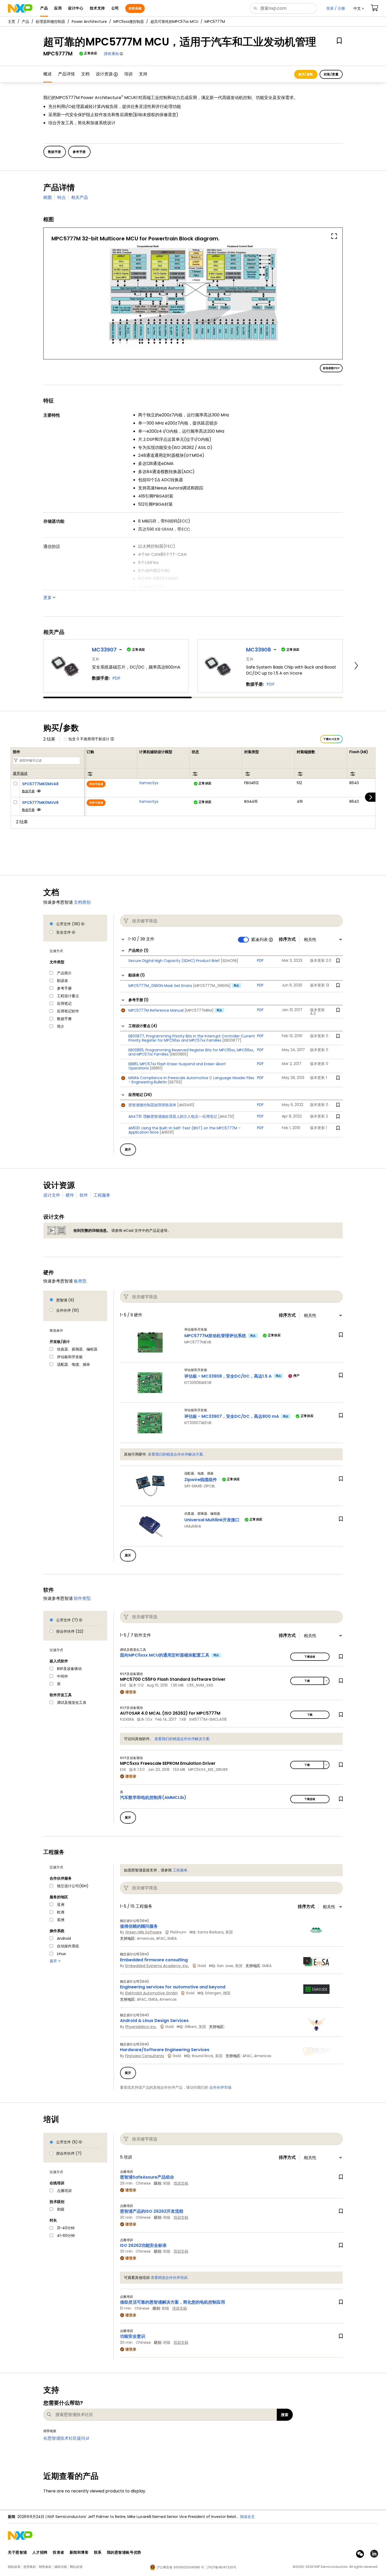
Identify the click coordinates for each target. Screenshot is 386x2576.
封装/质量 (331, 74)
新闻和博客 (79, 2552)
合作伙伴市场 (220, 2087)
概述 (48, 74)
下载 (307, 1681)
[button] (359, 8)
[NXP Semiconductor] (20, 8)
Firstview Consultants (145, 2056)
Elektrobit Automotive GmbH (151, 1993)
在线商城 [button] (135, 8)
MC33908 (259, 650)
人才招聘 (40, 2552)
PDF (116, 678)
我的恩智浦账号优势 (124, 2552)
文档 (85, 74)
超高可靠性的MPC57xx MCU (174, 22)
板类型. (80, 1281)
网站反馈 (76, 2567)
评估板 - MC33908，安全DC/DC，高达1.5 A (228, 1376)
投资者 (59, 2552)
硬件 (70, 1195)
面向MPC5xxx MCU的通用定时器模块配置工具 (165, 1655)
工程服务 (102, 1195)
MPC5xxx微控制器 (129, 22)
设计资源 (104, 74)
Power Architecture (89, 22)
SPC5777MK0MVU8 (40, 803)
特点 (61, 197)
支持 (143, 74)
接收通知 (111, 54)
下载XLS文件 (331, 739)
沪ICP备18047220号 (222, 2567)
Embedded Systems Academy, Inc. (157, 1966)
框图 (48, 197)
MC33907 (104, 650)
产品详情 (66, 74)
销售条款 (45, 2567)
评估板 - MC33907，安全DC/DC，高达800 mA (232, 1416)
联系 (98, 2552)
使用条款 (30, 2567)
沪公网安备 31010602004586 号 (180, 2567)
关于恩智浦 (17, 2552)
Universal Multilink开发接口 (212, 1520)
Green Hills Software (144, 1932)
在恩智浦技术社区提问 (64, 2438)
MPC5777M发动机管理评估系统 (215, 1336)
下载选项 (310, 1657)
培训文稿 (181, 2183)
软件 (84, 1195)
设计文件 (52, 1195)
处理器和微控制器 (50, 22)
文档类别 (82, 902)
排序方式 (287, 939)
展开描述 (20, 774)
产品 (25, 22)
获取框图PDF (331, 368)
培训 (128, 74)
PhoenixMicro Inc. (141, 2027)
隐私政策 (14, 2567)
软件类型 (82, 1598)
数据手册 (28, 791)
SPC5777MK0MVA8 (40, 784)
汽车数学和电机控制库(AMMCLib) (153, 1797)
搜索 (285, 2415)
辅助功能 (61, 2567)
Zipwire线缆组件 (201, 1480)
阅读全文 (247, 2517)
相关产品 (80, 197)
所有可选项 (96, 784)
